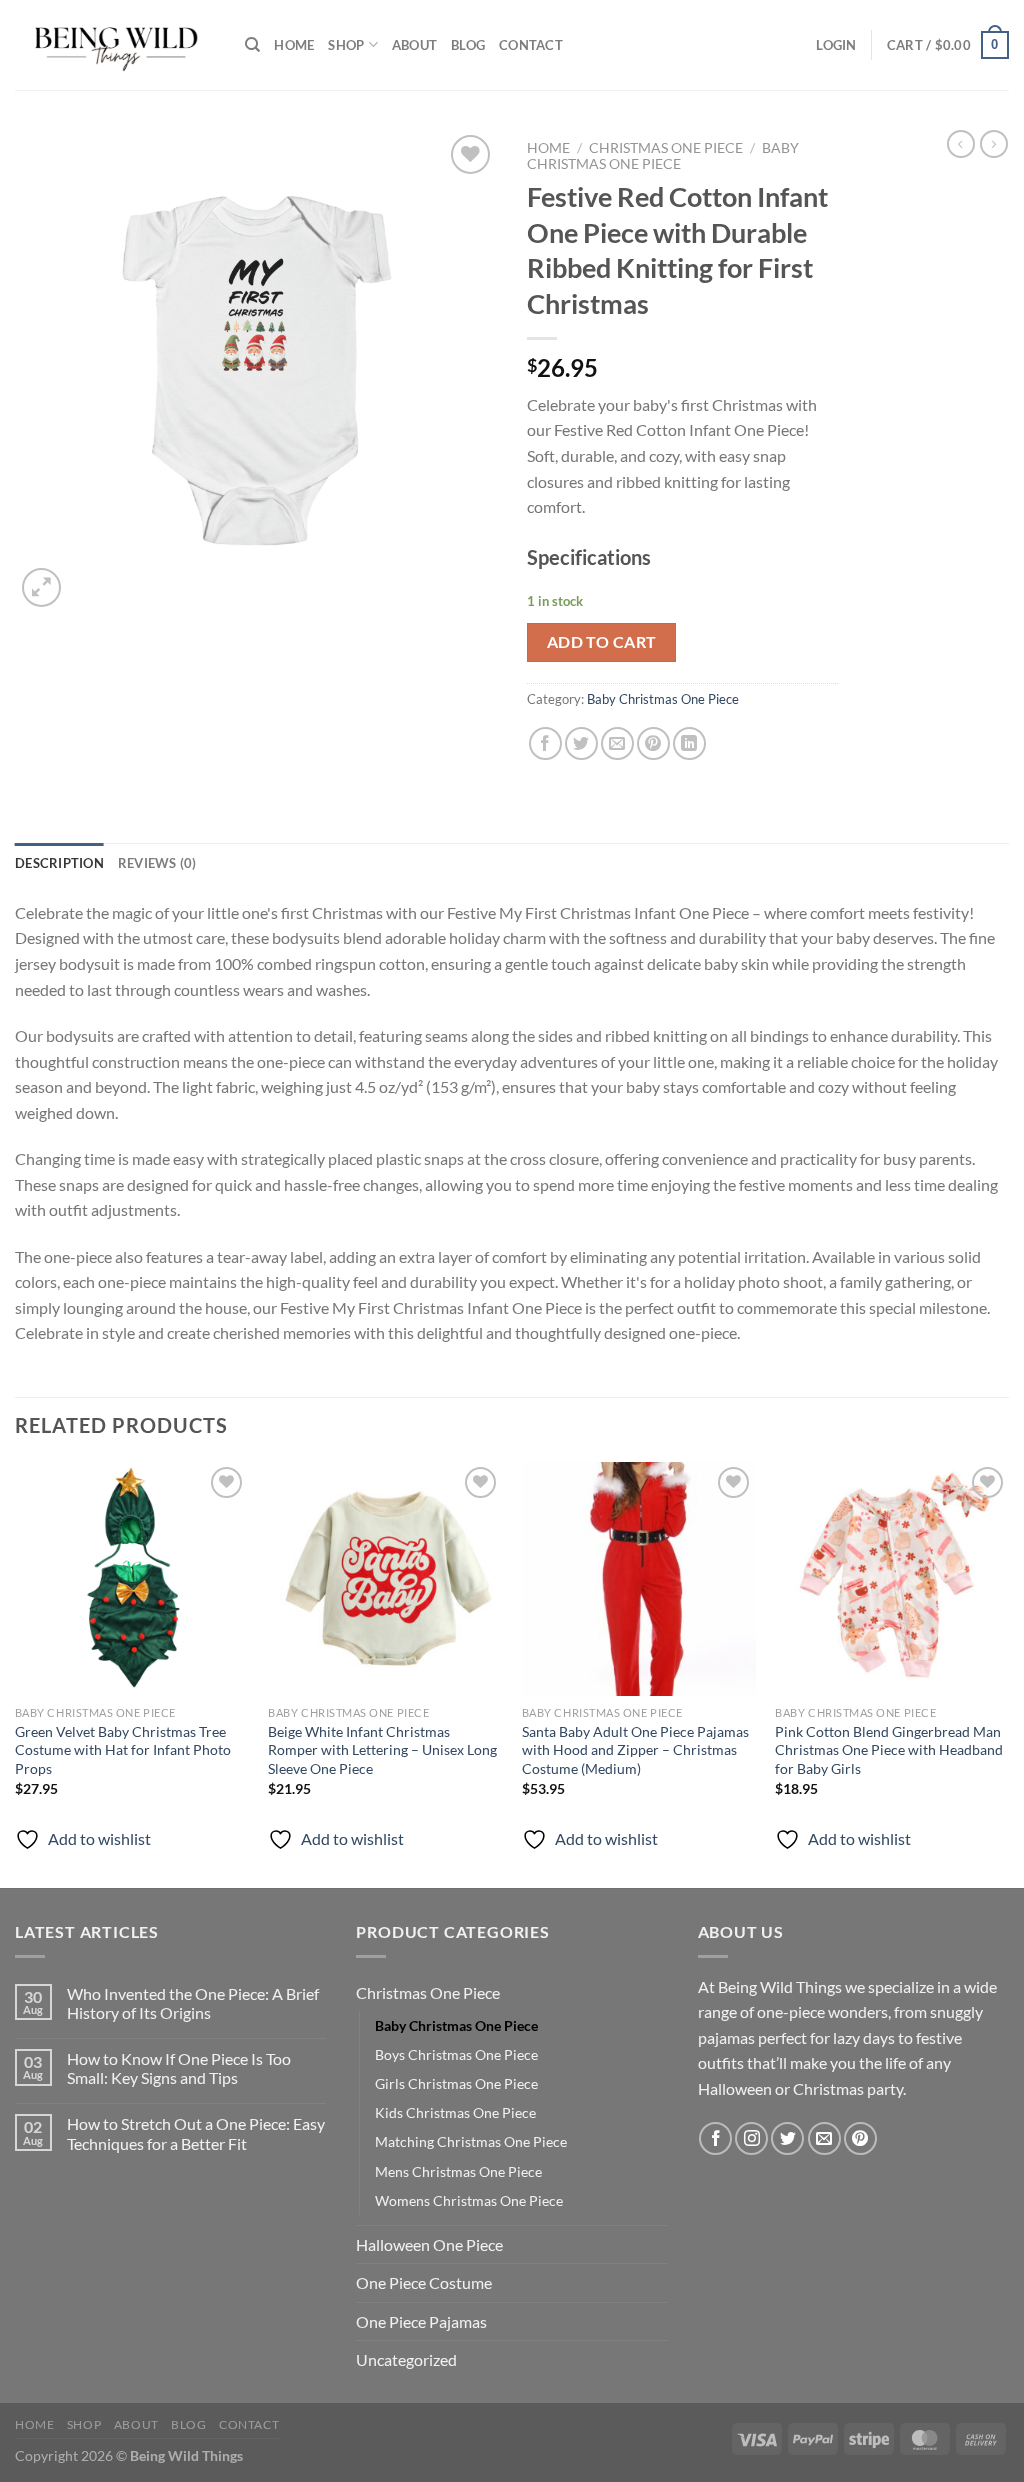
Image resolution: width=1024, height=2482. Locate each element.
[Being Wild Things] (115, 45)
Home (294, 45)
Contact (531, 45)
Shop (346, 45)
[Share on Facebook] (545, 743)
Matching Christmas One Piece (471, 2141)
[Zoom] (41, 587)
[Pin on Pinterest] (653, 743)
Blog (468, 45)
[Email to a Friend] (617, 743)
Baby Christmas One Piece (663, 156)
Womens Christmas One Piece (469, 2200)
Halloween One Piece (429, 2244)
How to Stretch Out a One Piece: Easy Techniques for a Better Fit (196, 2133)
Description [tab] (59, 863)
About (414, 45)
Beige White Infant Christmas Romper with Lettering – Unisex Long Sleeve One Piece (382, 1750)
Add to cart (602, 642)
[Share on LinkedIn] (689, 743)
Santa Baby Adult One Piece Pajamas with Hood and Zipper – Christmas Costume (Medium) (635, 1750)
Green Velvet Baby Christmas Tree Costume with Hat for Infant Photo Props (123, 1750)
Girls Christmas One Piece (456, 2083)
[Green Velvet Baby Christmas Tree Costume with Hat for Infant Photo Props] (132, 1579)
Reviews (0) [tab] (157, 863)
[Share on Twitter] (581, 743)
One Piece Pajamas (421, 2321)
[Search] (252, 45)
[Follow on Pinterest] (860, 2138)
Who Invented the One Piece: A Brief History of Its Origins (193, 2003)
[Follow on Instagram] (751, 2138)
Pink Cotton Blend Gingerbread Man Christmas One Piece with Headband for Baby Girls (889, 1750)
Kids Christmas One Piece (455, 2112)
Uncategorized (406, 2359)
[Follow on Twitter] (787, 2138)
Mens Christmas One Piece (458, 2171)
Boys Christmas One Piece (456, 2054)
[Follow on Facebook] (715, 2138)
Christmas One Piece (666, 148)
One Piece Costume (424, 2282)
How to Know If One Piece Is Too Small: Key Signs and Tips (179, 2068)
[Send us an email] (824, 2138)
